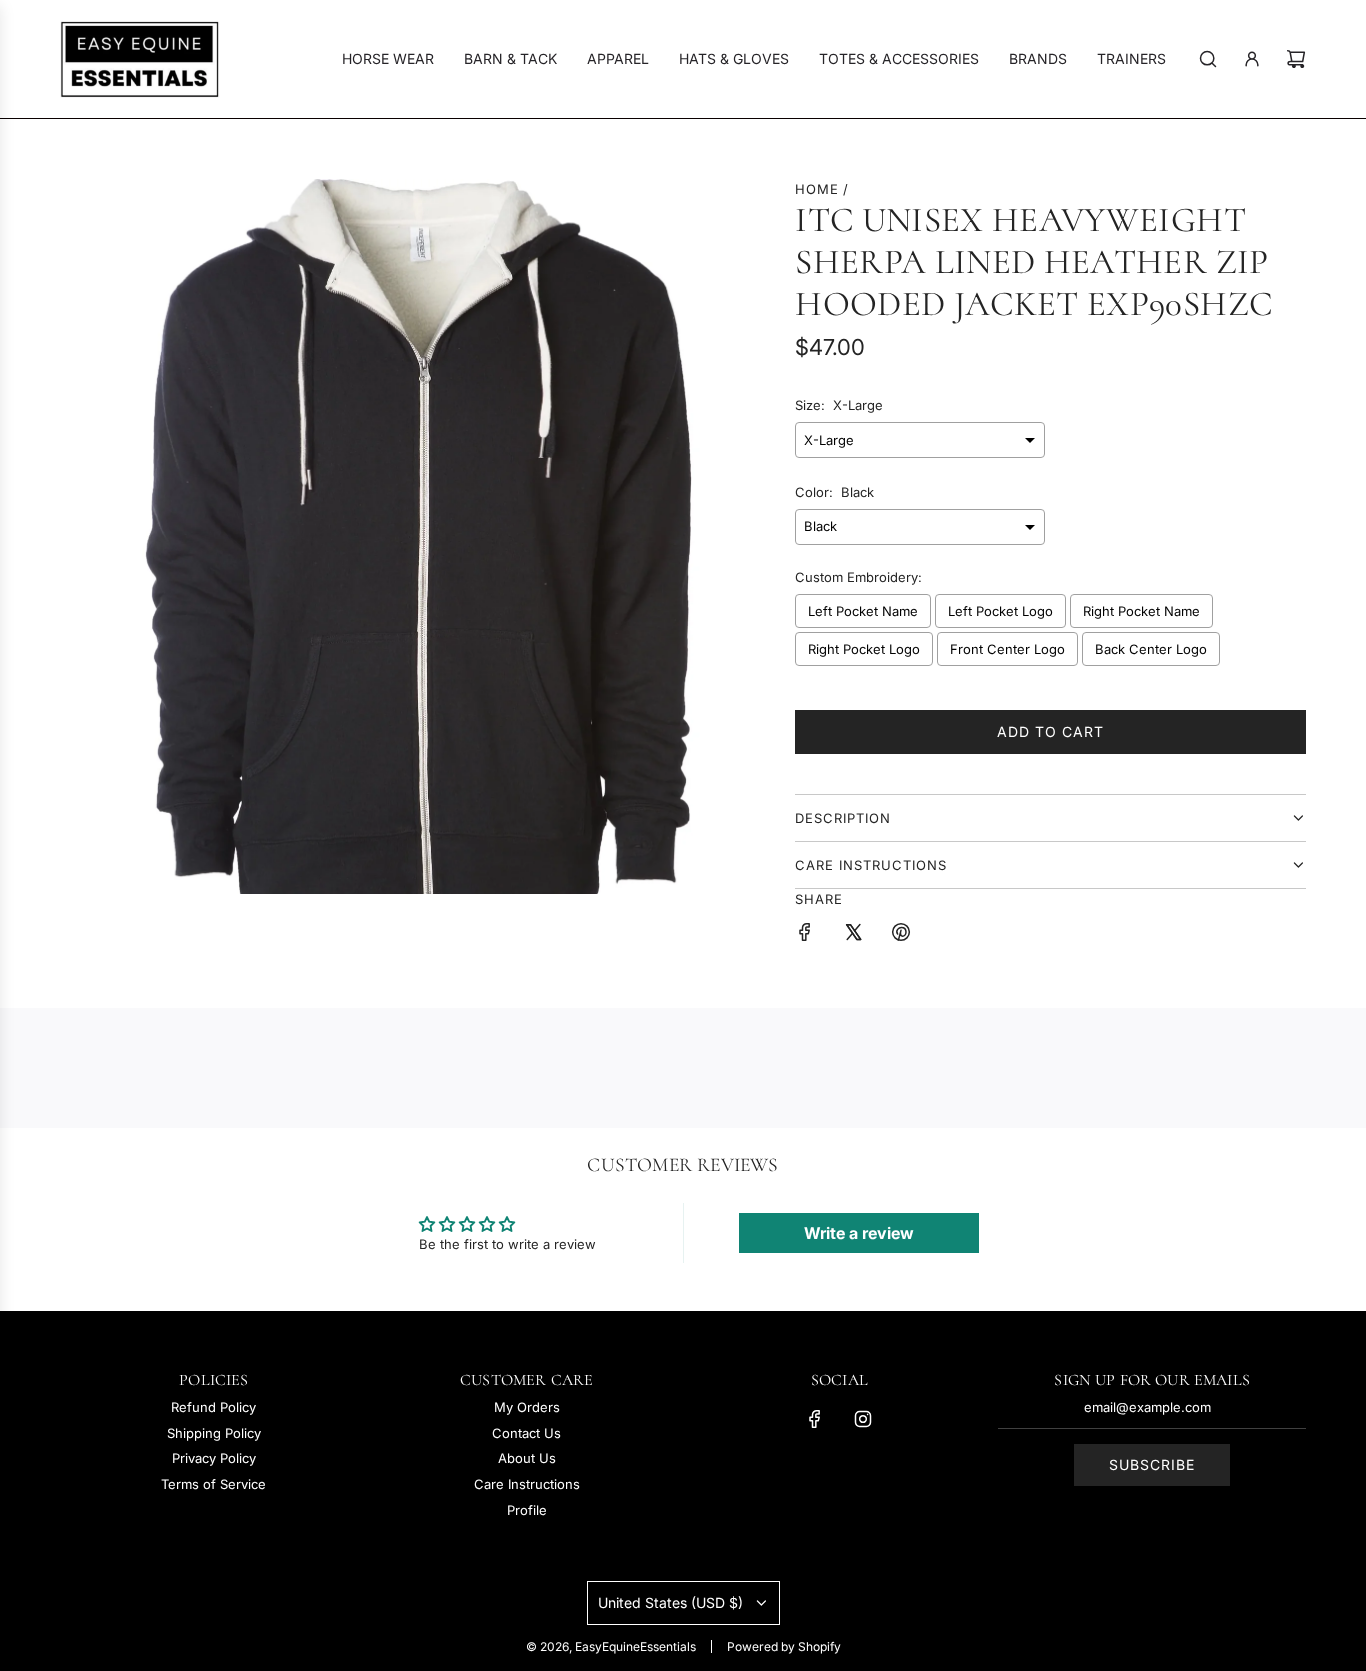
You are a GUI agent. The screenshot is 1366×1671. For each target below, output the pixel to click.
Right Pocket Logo (864, 649)
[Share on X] (853, 935)
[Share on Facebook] (805, 935)
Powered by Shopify (784, 1646)
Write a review (859, 1233)
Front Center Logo (1007, 649)
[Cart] (1296, 59)
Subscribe (1152, 1464)
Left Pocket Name (863, 611)
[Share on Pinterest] (901, 935)
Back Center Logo (1151, 649)
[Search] (1208, 59)
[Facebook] (815, 1419)
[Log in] (1252, 59)
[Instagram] (863, 1419)
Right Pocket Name (1141, 611)
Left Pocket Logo (1000, 611)
